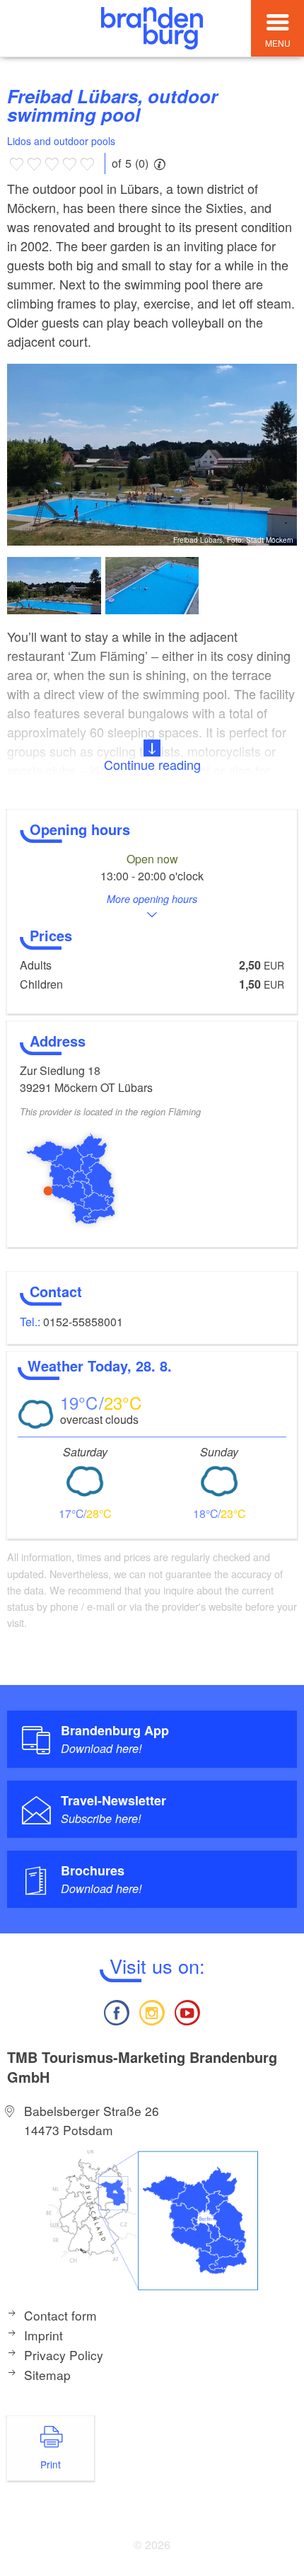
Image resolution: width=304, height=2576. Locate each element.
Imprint (43, 2335)
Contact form (60, 2315)
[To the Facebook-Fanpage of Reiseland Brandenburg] (116, 2011)
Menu (278, 43)
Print (51, 2464)
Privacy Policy (64, 2355)
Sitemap (47, 2375)
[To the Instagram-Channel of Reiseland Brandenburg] (152, 2011)
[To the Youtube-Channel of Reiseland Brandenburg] (187, 2011)
